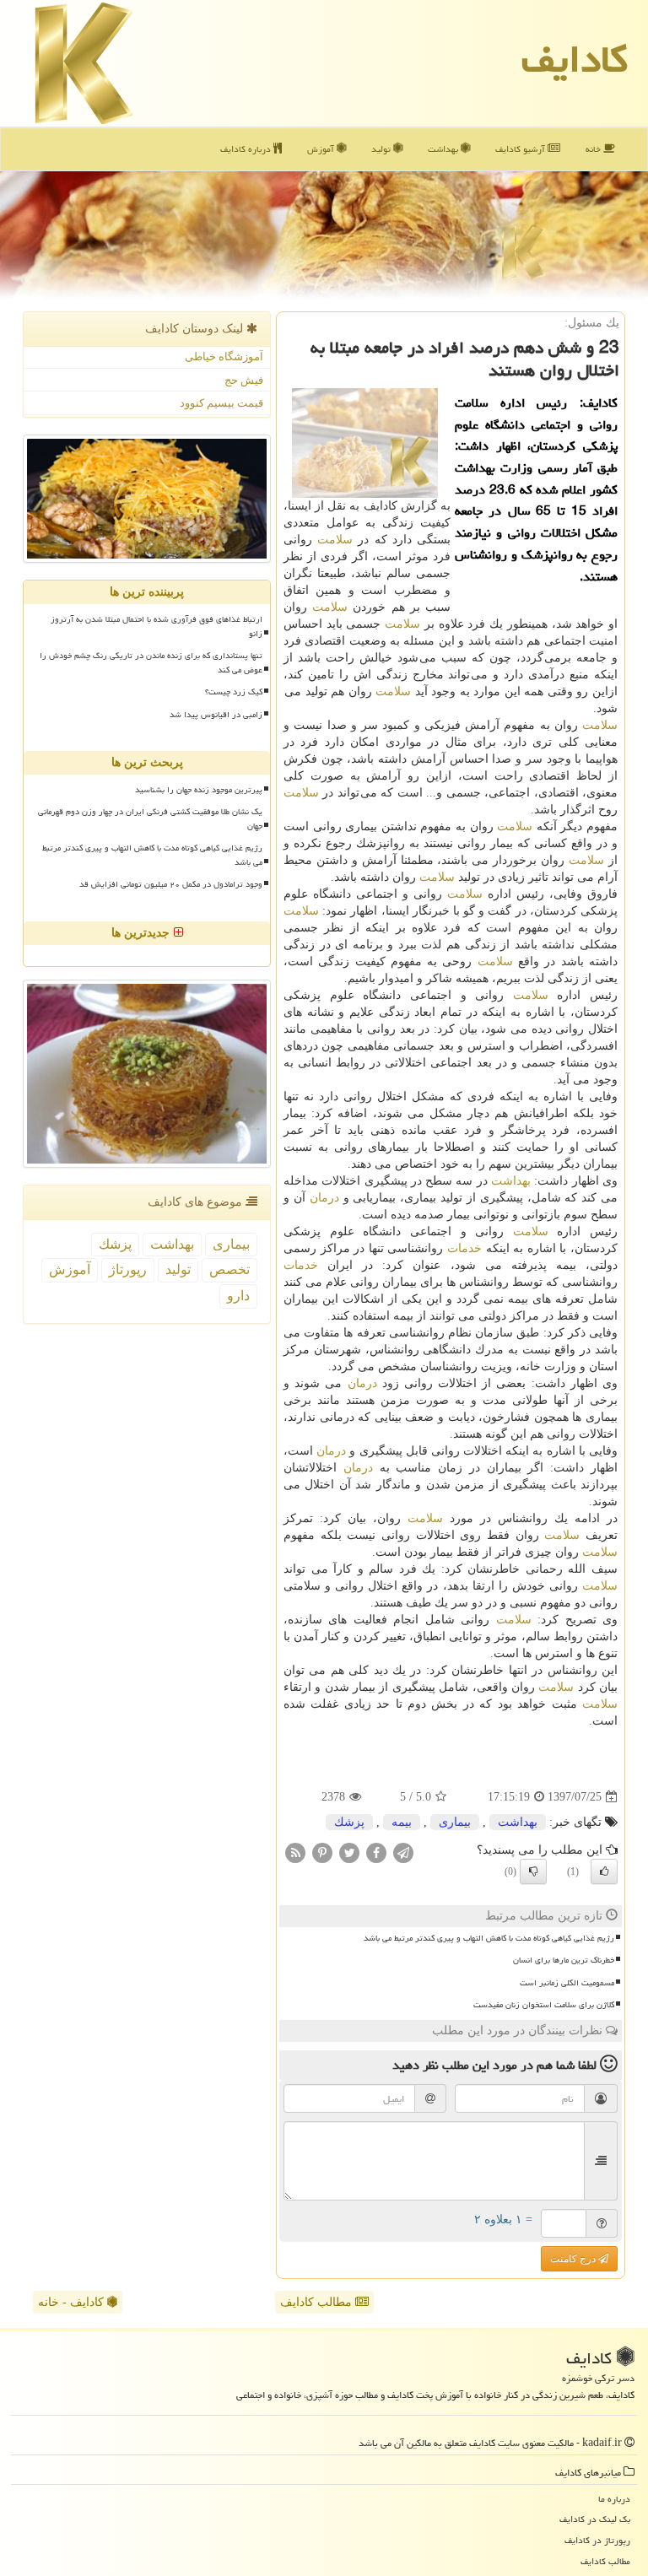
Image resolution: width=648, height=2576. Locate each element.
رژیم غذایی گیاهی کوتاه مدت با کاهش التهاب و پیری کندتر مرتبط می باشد (489, 1938)
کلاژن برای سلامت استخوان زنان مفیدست (544, 2005)
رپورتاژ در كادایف (597, 2540)
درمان (324, 1198)
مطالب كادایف (605, 2561)
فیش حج (244, 380)
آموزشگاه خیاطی (224, 356)
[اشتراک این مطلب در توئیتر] (349, 1852)
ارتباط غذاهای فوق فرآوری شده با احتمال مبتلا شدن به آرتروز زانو (157, 626)
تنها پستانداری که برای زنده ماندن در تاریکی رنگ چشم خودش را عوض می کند (151, 663)
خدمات (464, 1248)
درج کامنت (574, 2259)
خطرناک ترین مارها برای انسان (564, 1960)
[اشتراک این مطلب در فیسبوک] (376, 1852)
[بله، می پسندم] (604, 1871)
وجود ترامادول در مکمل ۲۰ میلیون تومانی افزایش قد (171, 884)
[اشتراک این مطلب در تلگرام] (403, 1852)
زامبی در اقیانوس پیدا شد (216, 715)
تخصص (229, 1269)
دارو (238, 1296)
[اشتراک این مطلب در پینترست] (322, 1852)
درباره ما (614, 2499)
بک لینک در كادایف (595, 2519)
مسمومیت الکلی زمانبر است (567, 1983)
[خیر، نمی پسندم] (533, 1871)
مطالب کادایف (318, 2302)
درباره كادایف (247, 149)
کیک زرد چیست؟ (234, 692)
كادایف (575, 59)
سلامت (335, 540)
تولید (382, 149)
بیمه (402, 1822)
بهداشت (444, 149)
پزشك (349, 1822)
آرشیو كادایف (521, 149)
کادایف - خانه (73, 2302)
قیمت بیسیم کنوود (221, 403)
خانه (594, 149)
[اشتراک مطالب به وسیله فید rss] (295, 1852)
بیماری (455, 1822)
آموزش (322, 149)
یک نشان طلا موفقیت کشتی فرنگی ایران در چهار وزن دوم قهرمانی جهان (150, 819)
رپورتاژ (128, 1269)
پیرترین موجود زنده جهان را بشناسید (199, 790)
